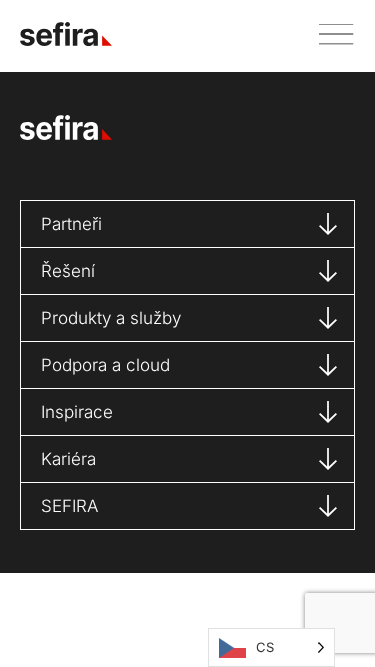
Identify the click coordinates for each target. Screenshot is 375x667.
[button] (329, 34)
